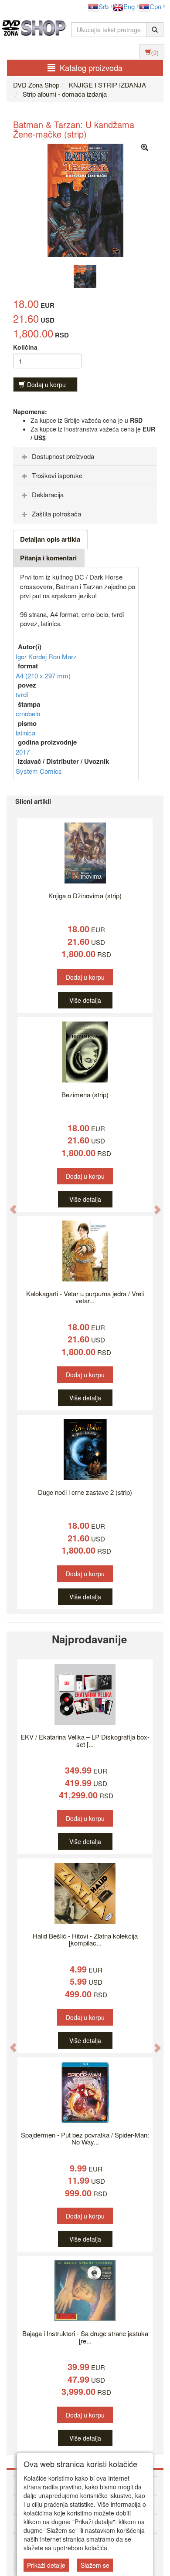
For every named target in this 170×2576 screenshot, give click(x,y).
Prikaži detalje (46, 2565)
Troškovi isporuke (57, 475)
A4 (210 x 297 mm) (43, 676)
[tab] (85, 456)
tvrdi (22, 694)
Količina (25, 347)
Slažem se (95, 2565)
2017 (23, 752)
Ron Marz (63, 656)
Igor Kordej (32, 656)
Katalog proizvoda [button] (91, 67)
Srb (104, 6)
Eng (129, 6)
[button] (9, 1205)
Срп (155, 6)
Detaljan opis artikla (50, 539)
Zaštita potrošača (56, 514)
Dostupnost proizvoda (63, 456)
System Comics (39, 771)
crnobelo (28, 713)
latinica (25, 733)
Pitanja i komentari (48, 558)
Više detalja (85, 1000)
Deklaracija (48, 494)
